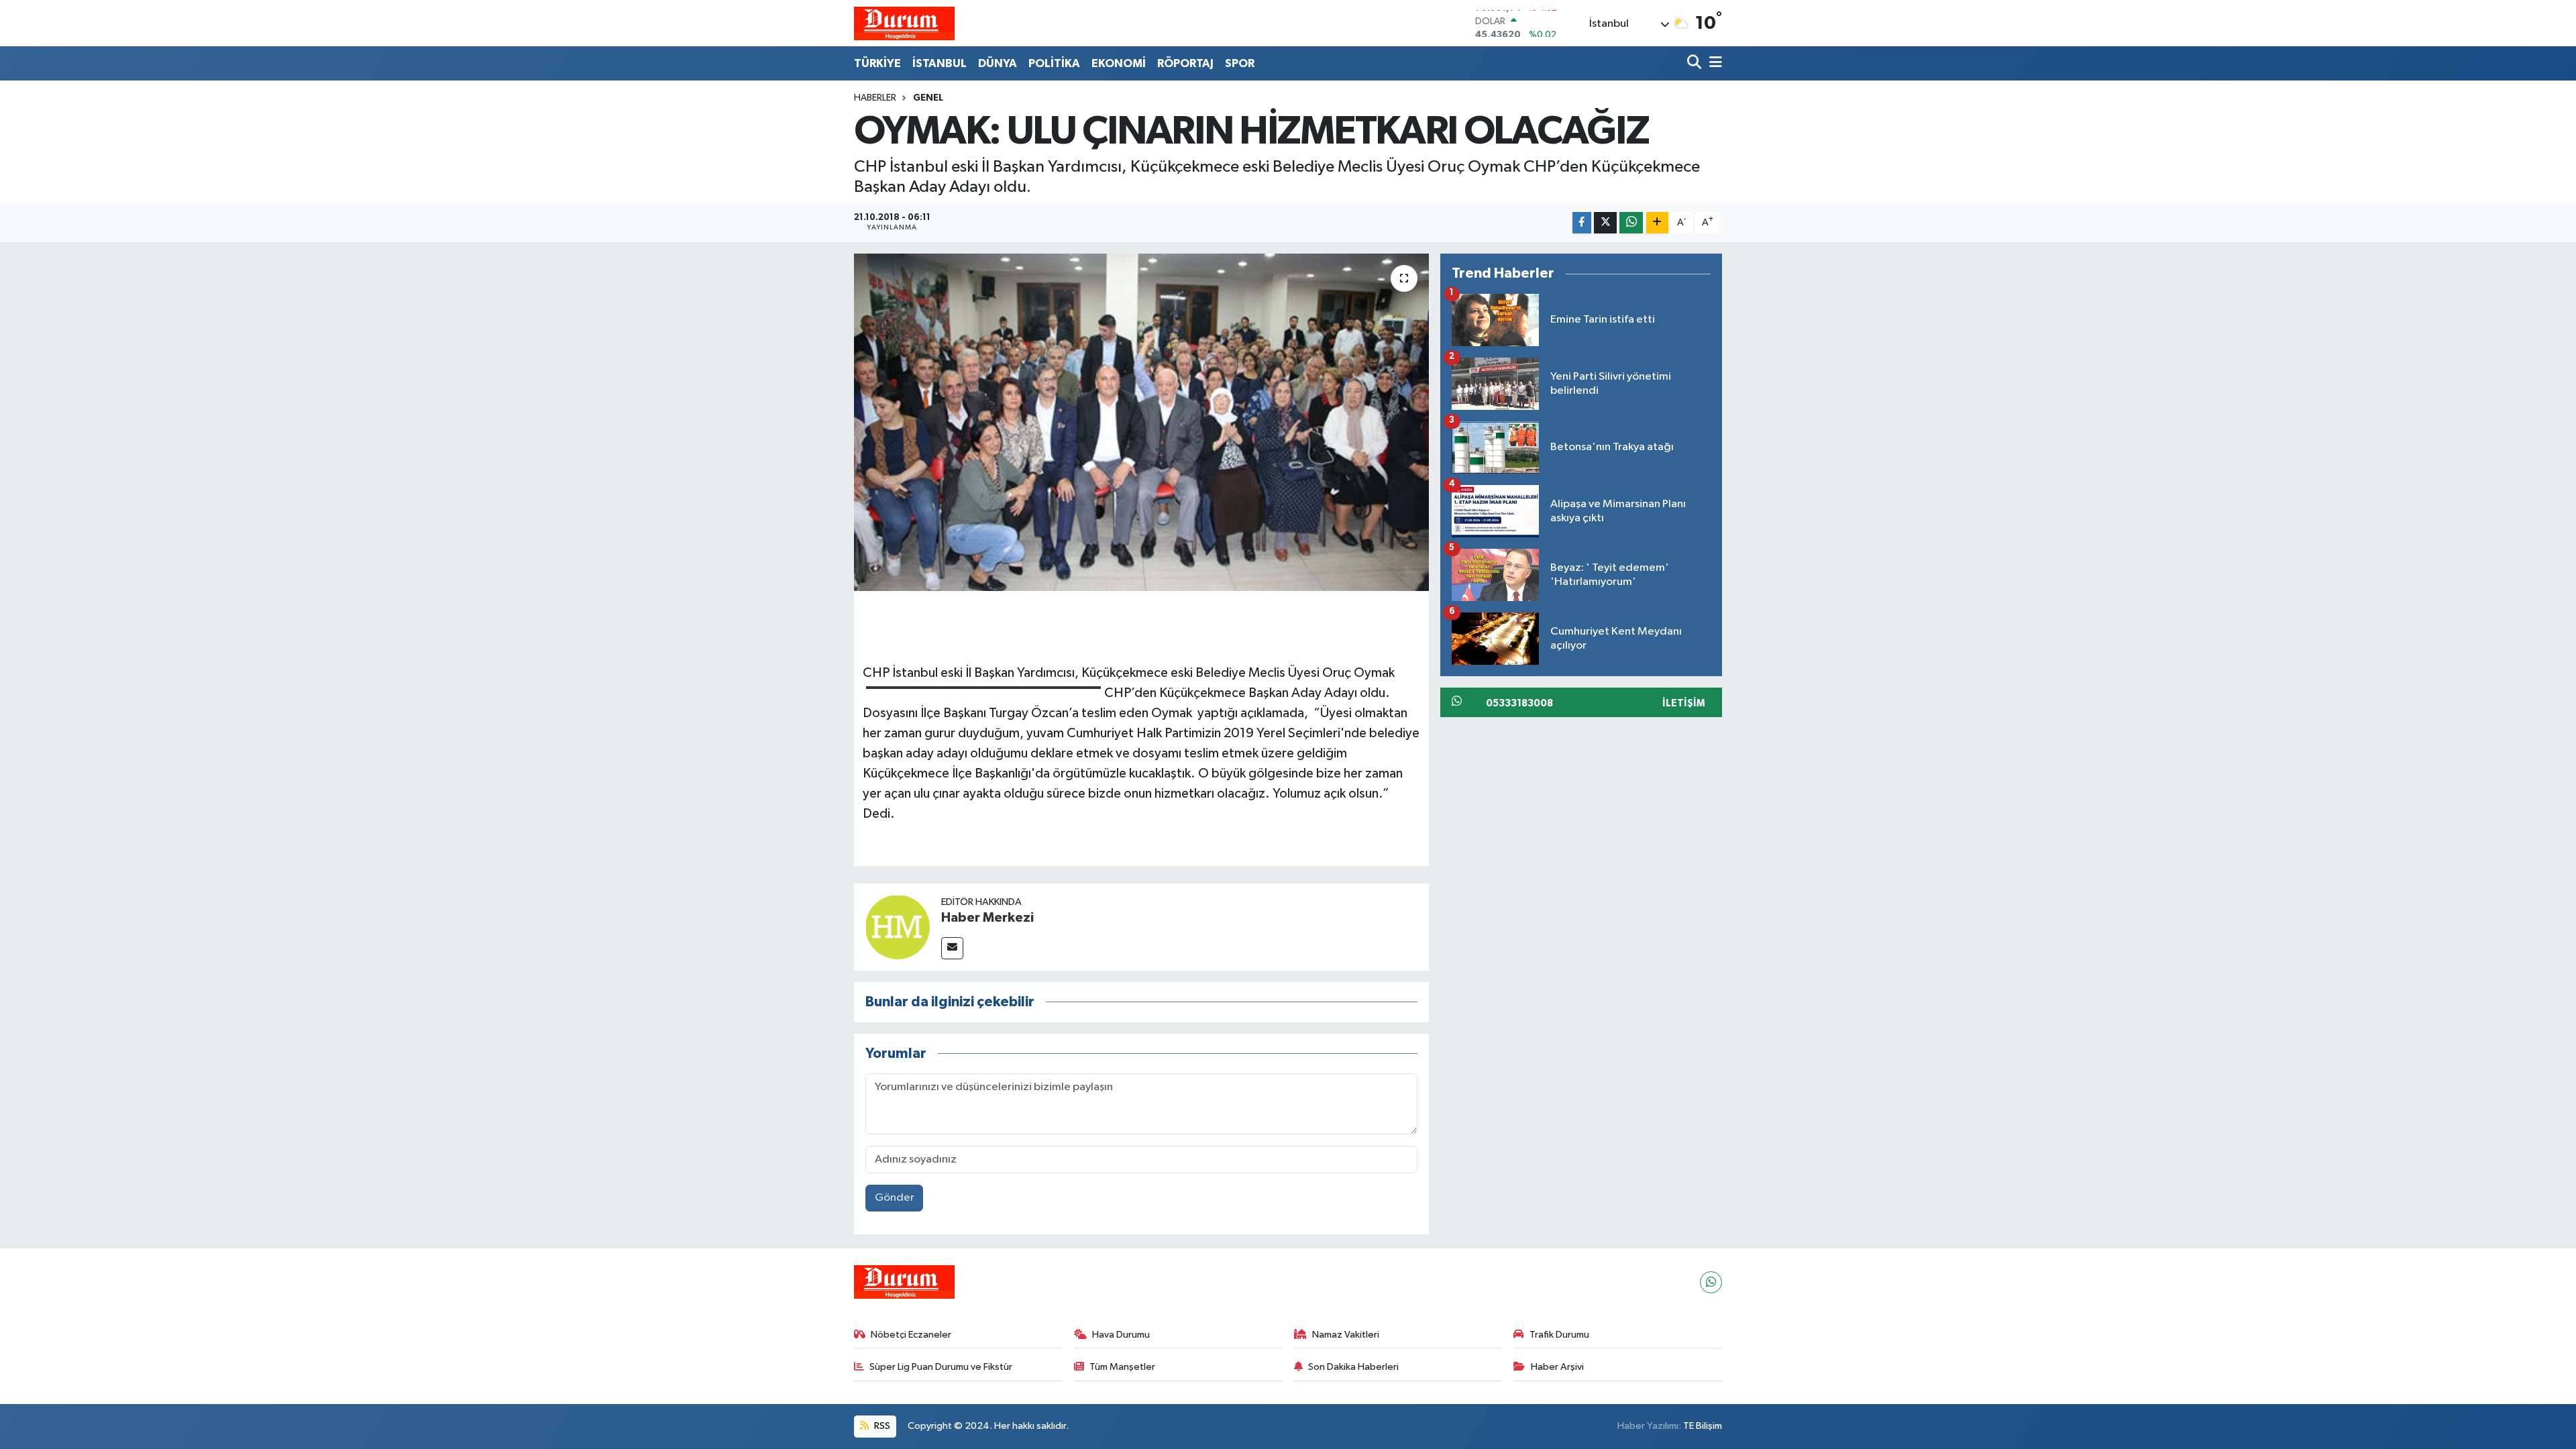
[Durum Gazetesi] (904, 23)
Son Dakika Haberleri (1353, 1367)
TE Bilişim (1703, 1426)
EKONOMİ (1119, 63)
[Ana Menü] (1713, 63)
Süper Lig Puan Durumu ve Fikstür (941, 1367)
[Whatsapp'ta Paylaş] (1631, 223)
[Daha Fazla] (1657, 223)
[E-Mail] (952, 948)
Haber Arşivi (1557, 1367)
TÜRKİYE (877, 63)
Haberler (875, 98)
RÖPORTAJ (1185, 63)
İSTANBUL (940, 63)
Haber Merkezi (987, 918)
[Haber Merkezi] (898, 927)
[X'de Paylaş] (1605, 223)
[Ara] (1696, 63)
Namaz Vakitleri (1346, 1335)
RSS (881, 1426)
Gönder (895, 1198)
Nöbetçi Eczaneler (911, 1335)
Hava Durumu (1121, 1335)
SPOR (1240, 63)
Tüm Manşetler (1122, 1367)
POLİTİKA (1054, 63)
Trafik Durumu (1559, 1335)
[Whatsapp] (1711, 1282)
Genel (928, 98)
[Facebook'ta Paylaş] (1582, 223)
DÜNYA (998, 63)
